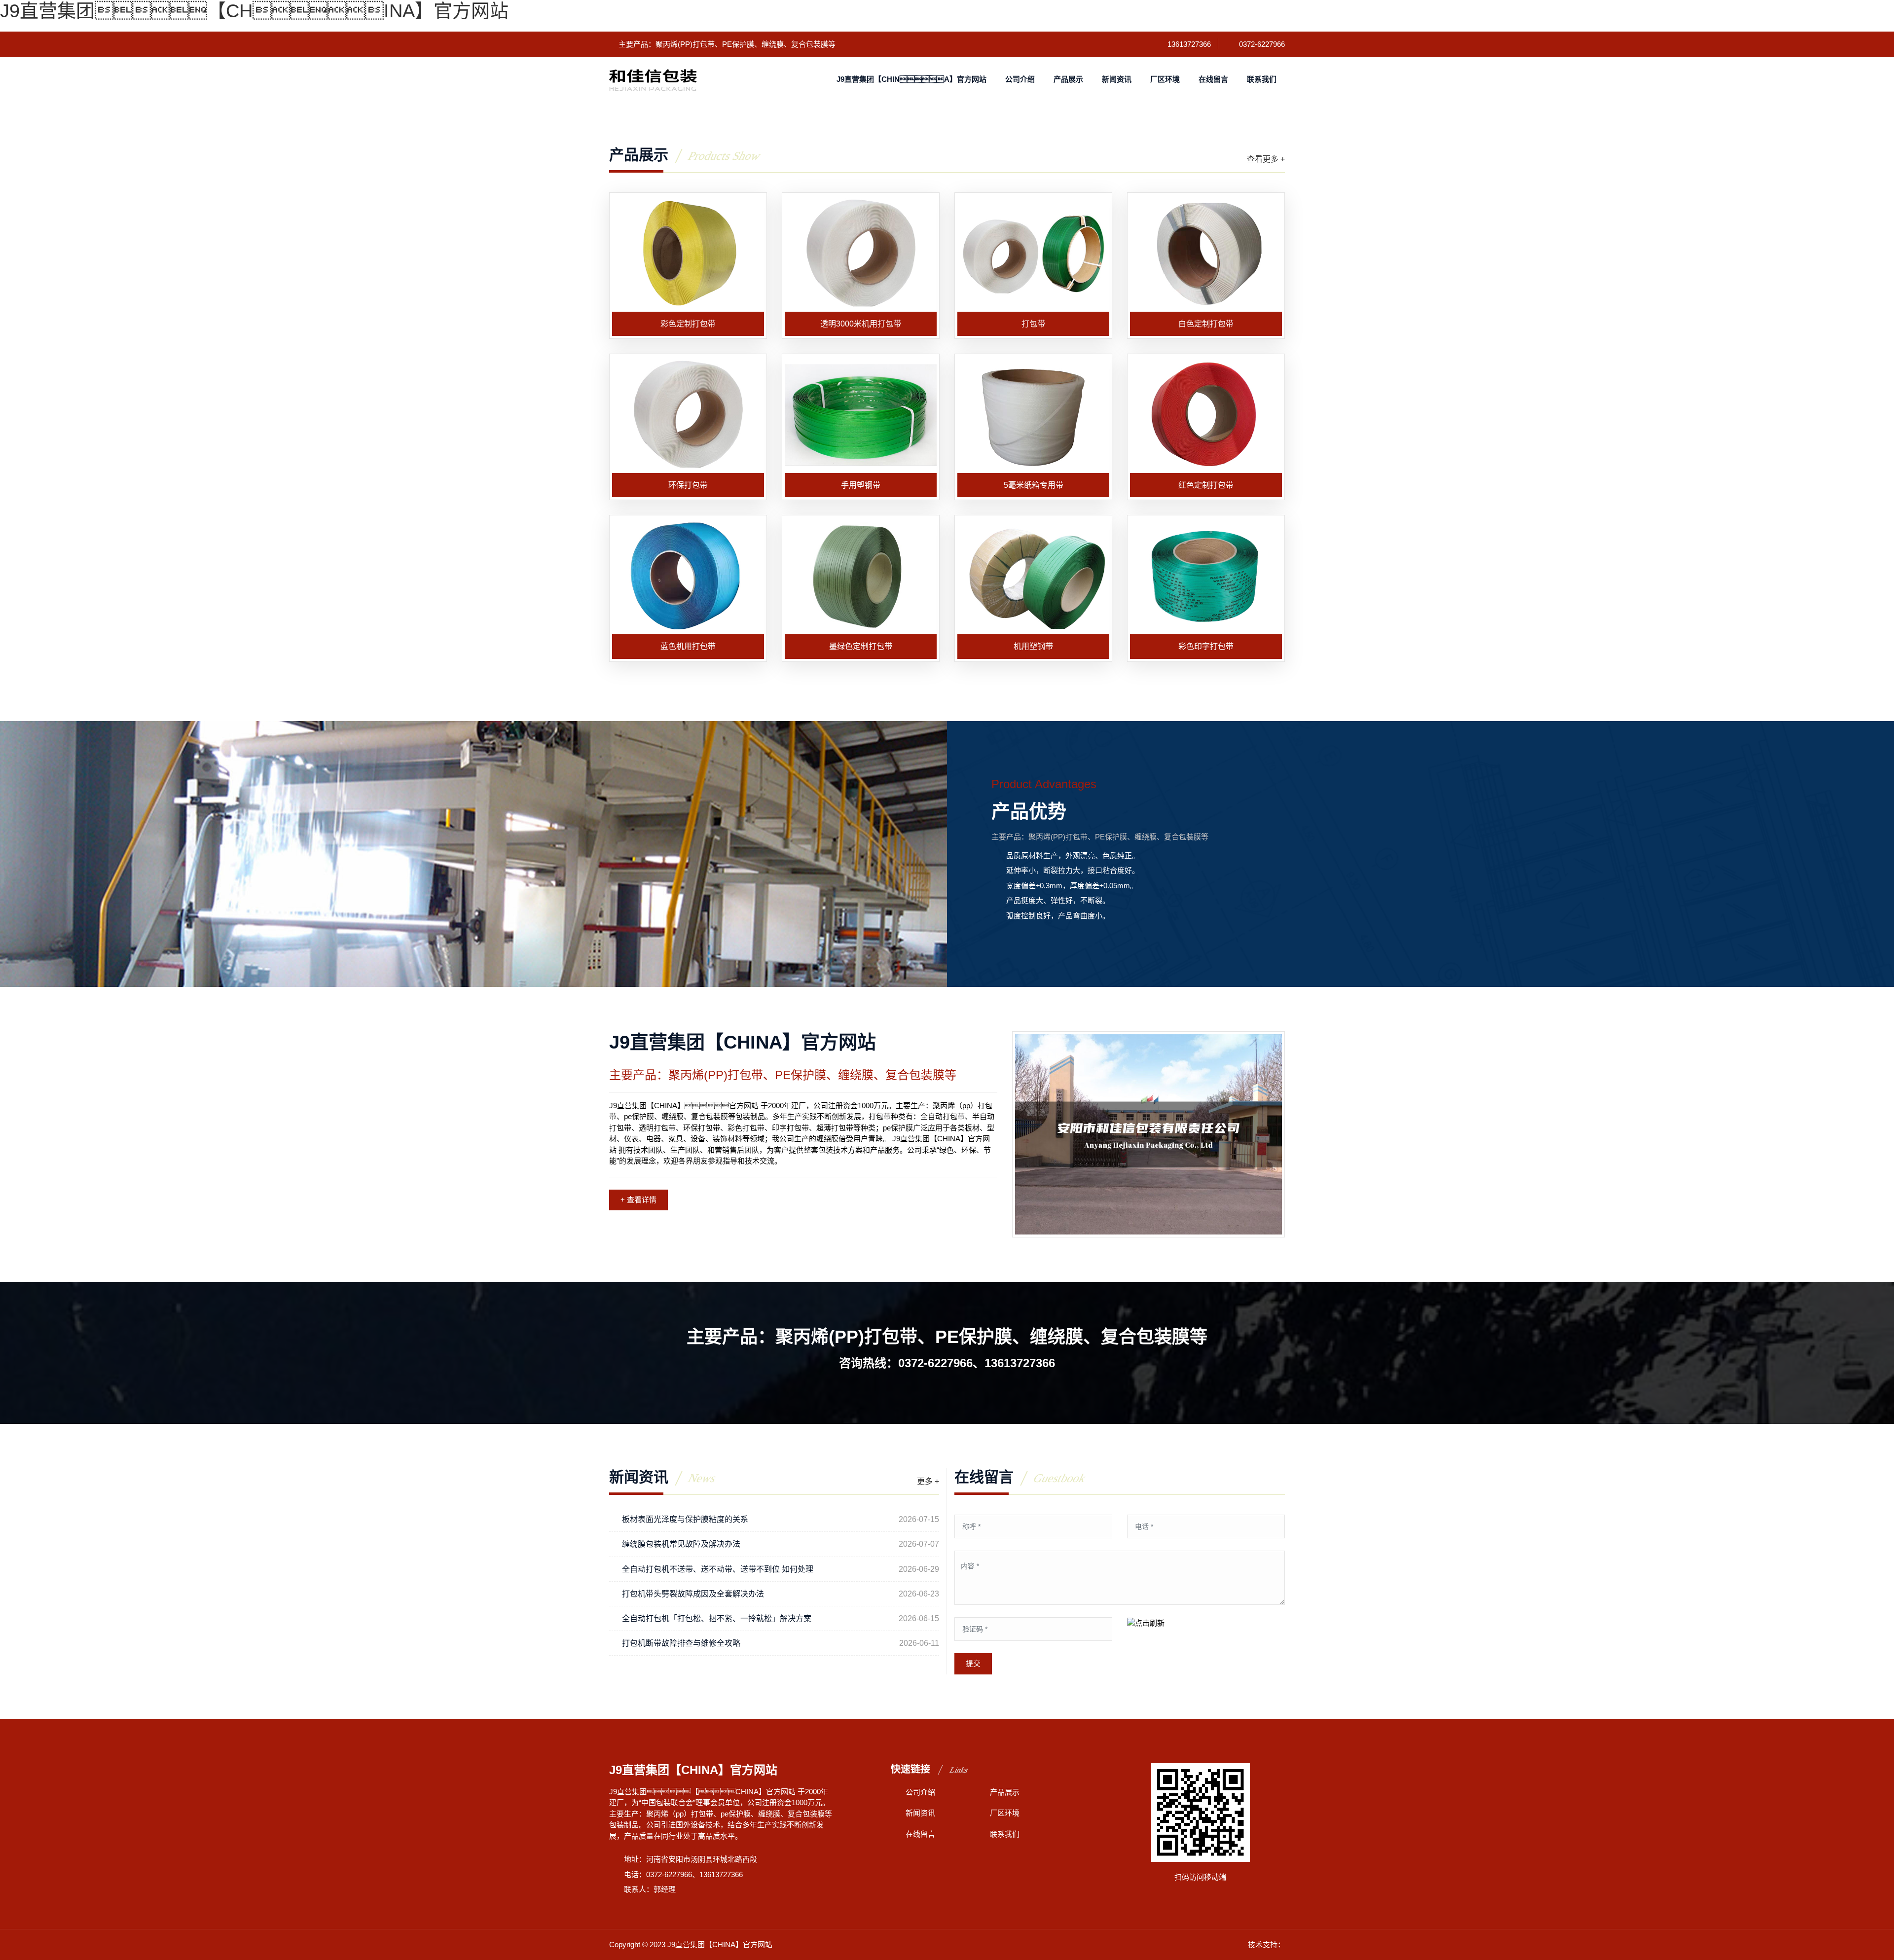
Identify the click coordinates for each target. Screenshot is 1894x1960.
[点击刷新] (1146, 1623)
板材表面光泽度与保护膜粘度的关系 (685, 1519)
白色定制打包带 (1206, 324)
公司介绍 (1020, 79)
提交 (973, 1663)
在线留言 (1213, 79)
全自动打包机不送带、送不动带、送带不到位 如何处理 (718, 1569)
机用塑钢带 (1033, 646)
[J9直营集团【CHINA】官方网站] (653, 79)
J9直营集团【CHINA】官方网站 (254, 11)
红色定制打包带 (1206, 485)
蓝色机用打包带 (688, 646)
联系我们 (1262, 79)
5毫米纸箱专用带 (1034, 485)
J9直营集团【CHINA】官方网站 (911, 79)
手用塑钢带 (861, 485)
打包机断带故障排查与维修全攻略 (681, 1643)
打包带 (1033, 324)
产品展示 (1068, 79)
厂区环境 (1165, 79)
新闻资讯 (1117, 79)
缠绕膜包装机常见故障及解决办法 (681, 1544)
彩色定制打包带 (688, 324)
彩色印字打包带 (1206, 646)
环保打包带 (688, 485)
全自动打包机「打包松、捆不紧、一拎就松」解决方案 (717, 1618)
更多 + (928, 1481)
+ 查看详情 (638, 1200)
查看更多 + (1266, 159)
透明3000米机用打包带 (861, 324)
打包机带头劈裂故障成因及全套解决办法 (693, 1594)
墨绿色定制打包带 (861, 646)
